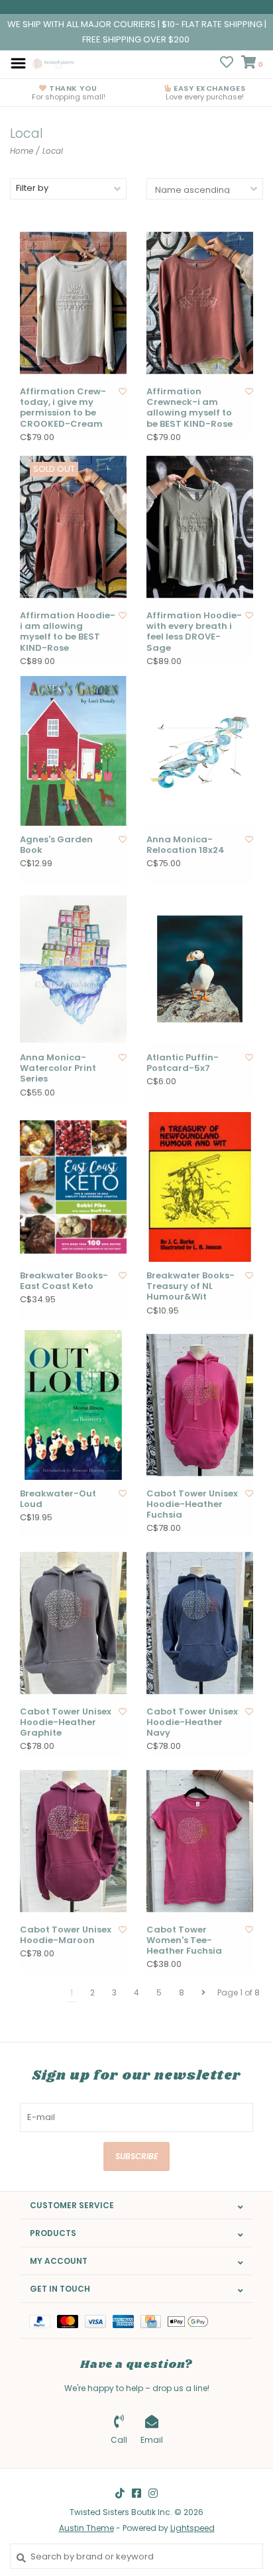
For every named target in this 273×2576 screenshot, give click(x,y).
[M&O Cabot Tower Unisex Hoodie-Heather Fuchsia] (200, 1405)
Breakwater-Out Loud (58, 1499)
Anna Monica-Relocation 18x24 (186, 845)
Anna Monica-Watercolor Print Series (58, 1069)
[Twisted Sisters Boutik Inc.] (54, 63)
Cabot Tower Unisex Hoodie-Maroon (66, 1935)
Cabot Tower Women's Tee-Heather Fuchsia (184, 1941)
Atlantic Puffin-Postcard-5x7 (183, 1063)
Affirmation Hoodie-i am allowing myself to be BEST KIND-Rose (68, 632)
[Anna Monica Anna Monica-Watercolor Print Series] (73, 969)
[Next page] (203, 1993)
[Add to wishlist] (123, 391)
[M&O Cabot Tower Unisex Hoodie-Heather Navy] (200, 1623)
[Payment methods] (43, 2321)
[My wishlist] (227, 64)
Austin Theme (86, 2528)
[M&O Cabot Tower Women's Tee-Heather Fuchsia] (200, 1841)
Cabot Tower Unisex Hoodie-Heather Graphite (66, 1723)
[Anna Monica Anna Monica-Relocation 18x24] (200, 751)
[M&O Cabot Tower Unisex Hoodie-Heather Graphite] (73, 1623)
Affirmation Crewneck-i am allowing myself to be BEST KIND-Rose (190, 408)
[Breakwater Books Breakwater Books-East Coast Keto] (73, 1187)
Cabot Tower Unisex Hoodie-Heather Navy (192, 1723)
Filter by (32, 188)
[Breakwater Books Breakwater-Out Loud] (73, 1405)
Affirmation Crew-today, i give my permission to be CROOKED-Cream (63, 408)
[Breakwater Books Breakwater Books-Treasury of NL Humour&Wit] (200, 1187)
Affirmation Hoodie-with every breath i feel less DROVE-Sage (194, 632)
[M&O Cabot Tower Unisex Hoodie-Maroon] (73, 1841)
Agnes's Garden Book (56, 845)
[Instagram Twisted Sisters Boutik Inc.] (153, 2493)
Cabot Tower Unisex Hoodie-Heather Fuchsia (192, 1505)
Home (22, 151)
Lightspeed (192, 2528)
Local (53, 151)
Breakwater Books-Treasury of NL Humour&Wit (191, 1287)
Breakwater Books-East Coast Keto (64, 1281)
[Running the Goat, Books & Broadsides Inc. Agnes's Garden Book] (73, 751)
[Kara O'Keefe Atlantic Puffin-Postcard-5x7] (200, 969)
